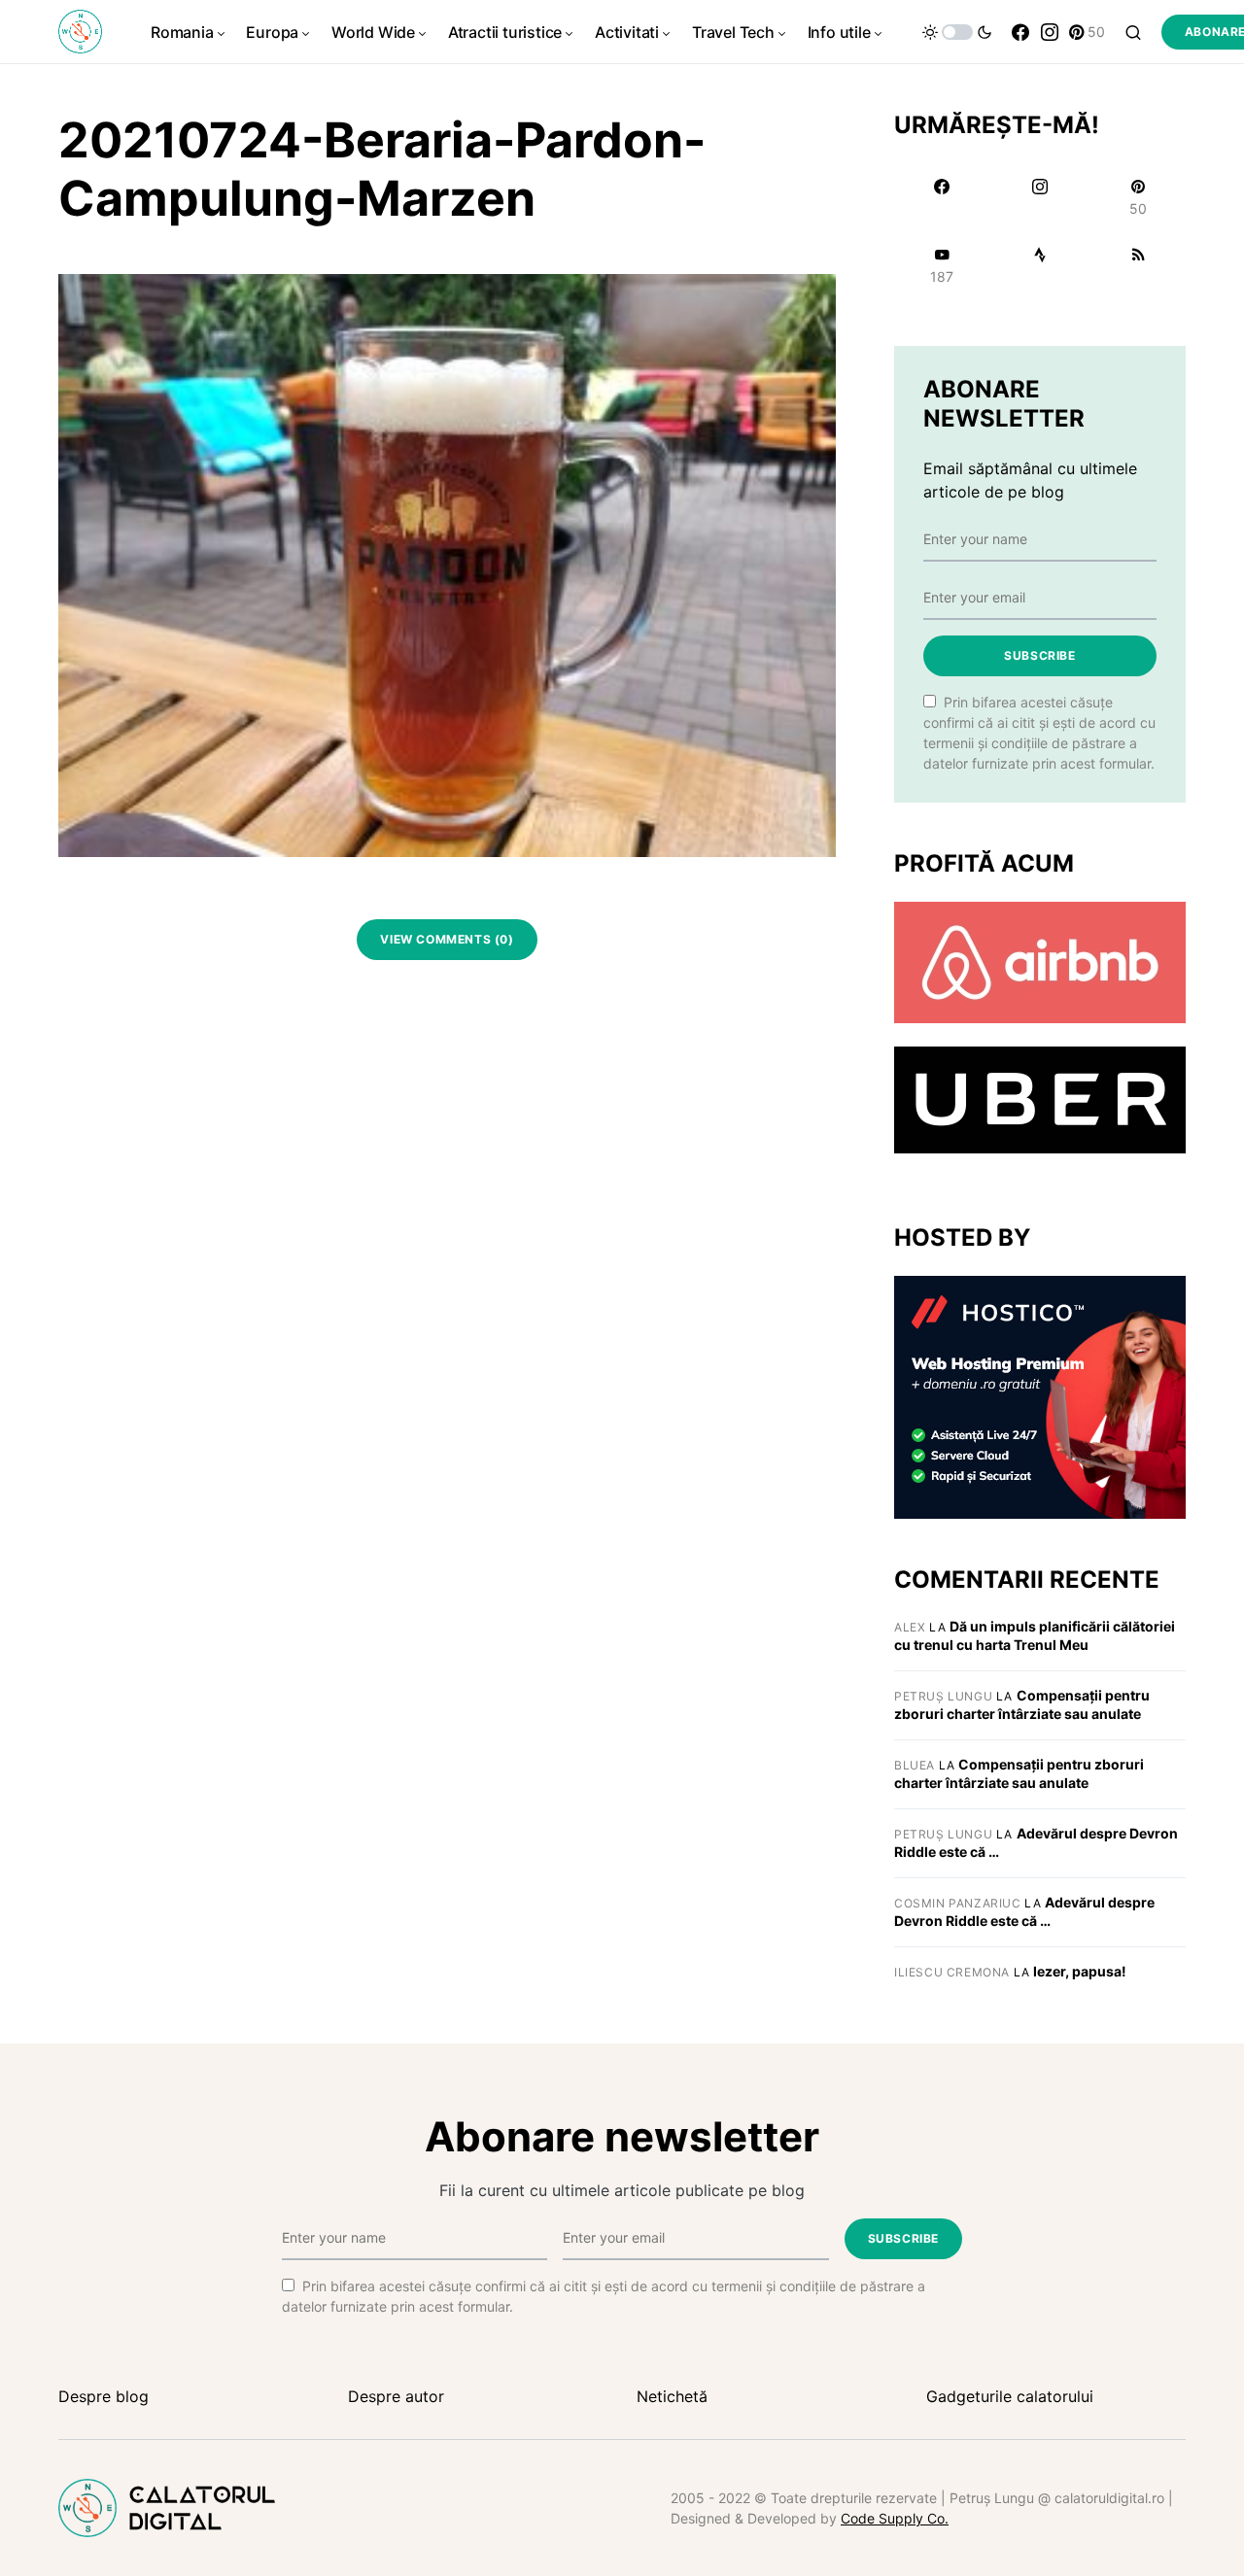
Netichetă (672, 2396)
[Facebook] (1020, 32)
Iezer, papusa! (1080, 1971)
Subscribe (1039, 655)
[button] (957, 32)
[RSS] (1139, 265)
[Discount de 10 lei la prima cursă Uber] (1040, 1099)
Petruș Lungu (943, 1696)
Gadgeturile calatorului (1010, 2396)
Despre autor (396, 2396)
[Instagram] (1050, 32)
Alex (910, 1627)
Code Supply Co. (895, 2518)
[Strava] (1039, 265)
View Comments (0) (447, 939)
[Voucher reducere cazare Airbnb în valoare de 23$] (1040, 961)
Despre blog (104, 2396)
